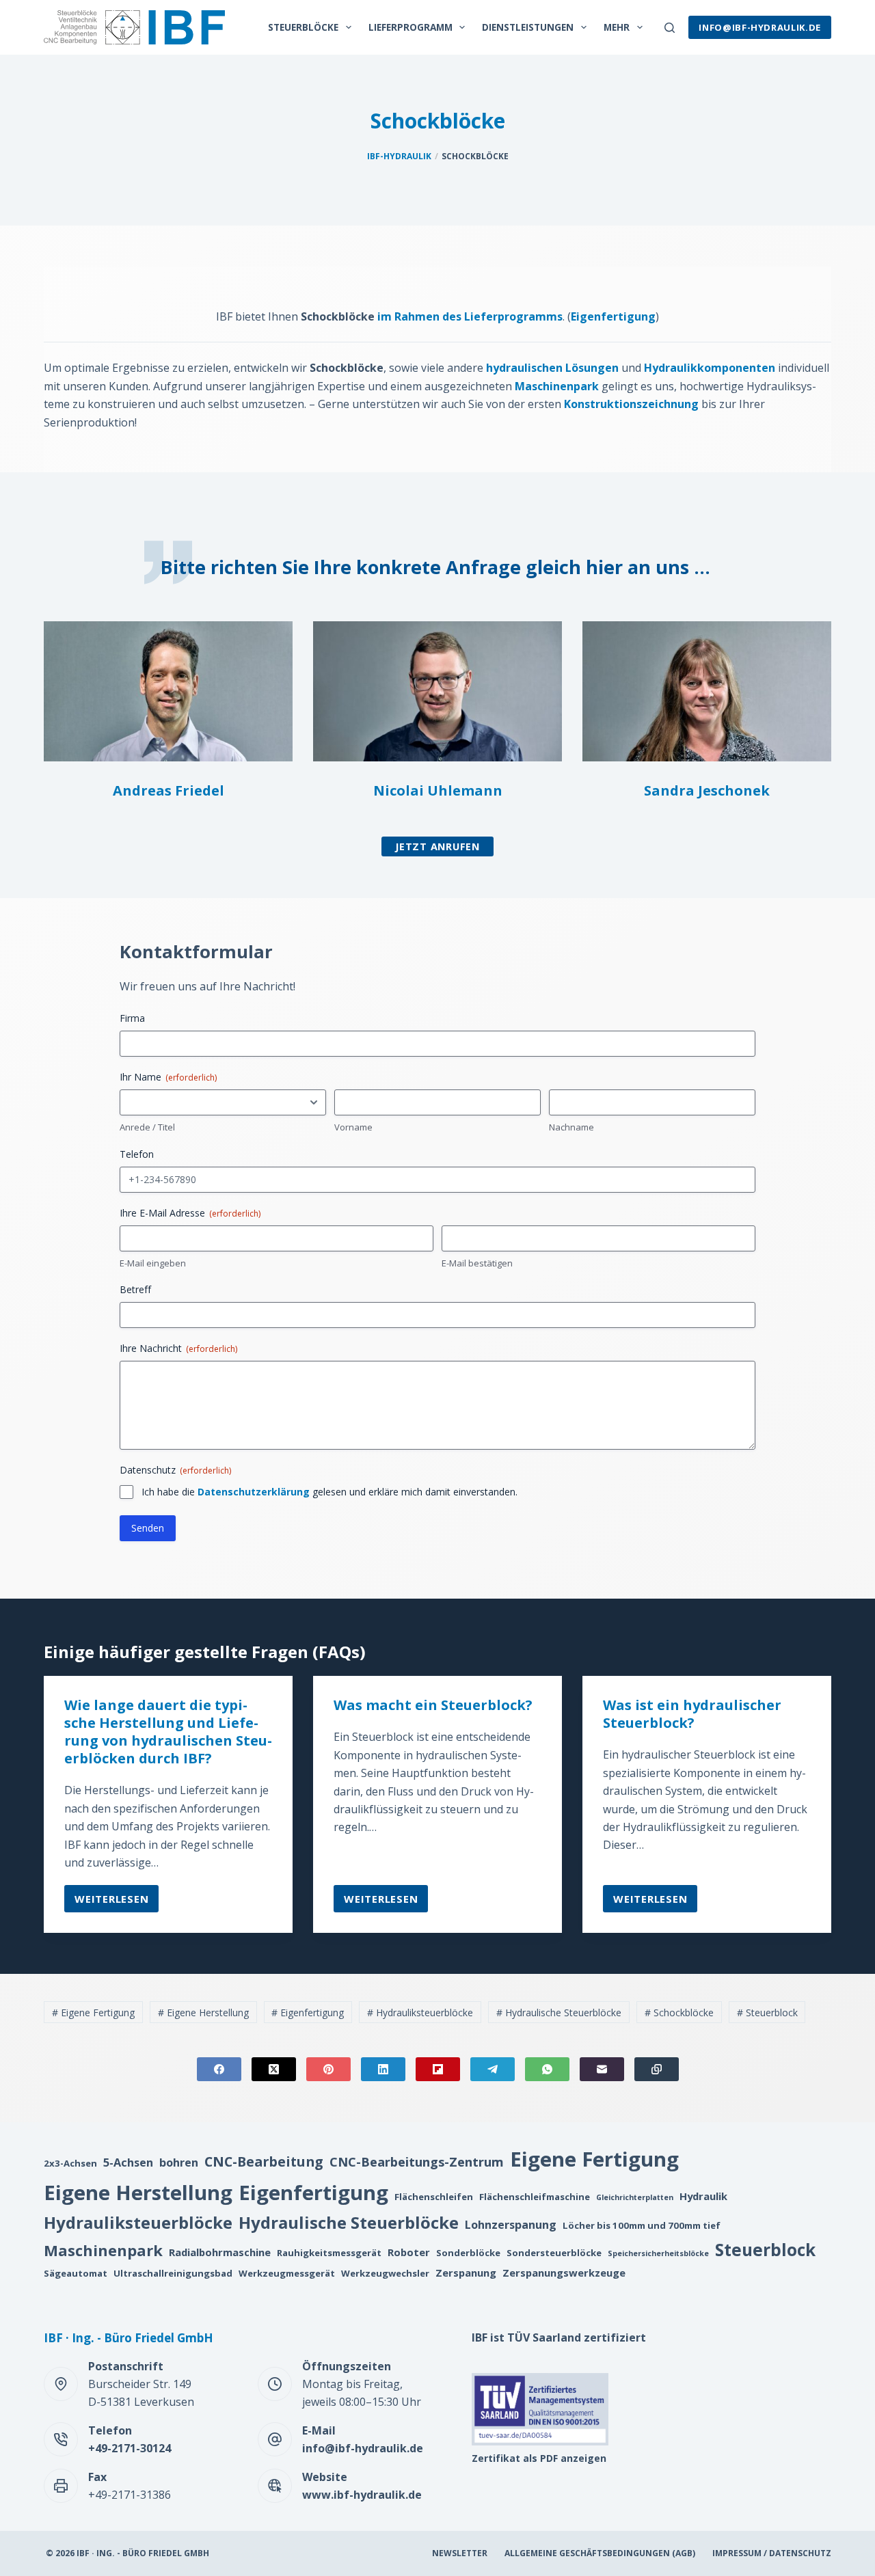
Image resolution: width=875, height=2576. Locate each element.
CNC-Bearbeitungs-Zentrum (417, 2161)
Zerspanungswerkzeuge (564, 2273)
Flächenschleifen (434, 2197)
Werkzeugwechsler (385, 2273)
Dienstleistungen (528, 27)
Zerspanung (466, 2273)
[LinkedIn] (383, 2069)
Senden (148, 1528)
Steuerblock (767, 2012)
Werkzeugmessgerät (287, 2273)
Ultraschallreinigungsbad (173, 2273)
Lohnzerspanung (511, 2225)
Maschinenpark (557, 386)
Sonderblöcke (468, 2253)
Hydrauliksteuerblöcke (420, 2012)
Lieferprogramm (410, 27)
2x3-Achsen (70, 2163)
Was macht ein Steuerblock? (433, 1705)
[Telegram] (493, 2069)
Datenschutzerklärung (254, 1492)
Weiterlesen (112, 1902)
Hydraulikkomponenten (710, 368)
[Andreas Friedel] (168, 691)
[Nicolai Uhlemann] (437, 691)
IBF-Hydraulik (399, 156)
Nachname (571, 1127)
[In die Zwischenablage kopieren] (657, 2069)
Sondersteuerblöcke (554, 2253)
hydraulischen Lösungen (552, 368)
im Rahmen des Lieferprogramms (470, 316)
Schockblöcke (679, 2012)
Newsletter (460, 2553)
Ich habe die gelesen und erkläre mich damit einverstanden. (329, 1492)
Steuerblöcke (303, 27)
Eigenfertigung (613, 316)
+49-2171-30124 (130, 2448)
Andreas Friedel (169, 790)
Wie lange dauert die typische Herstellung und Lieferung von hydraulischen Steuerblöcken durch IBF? (168, 1732)
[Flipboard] (438, 2069)
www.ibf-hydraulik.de (362, 2495)
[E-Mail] (602, 2069)
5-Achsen (128, 2163)
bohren (179, 2163)
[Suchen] (670, 28)
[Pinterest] (328, 2069)
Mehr (617, 27)
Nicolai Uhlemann (438, 790)
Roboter (409, 2252)
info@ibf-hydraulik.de (760, 27)
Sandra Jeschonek (707, 790)
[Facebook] (219, 2069)
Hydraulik (703, 2196)
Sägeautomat (76, 2273)
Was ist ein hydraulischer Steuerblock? (692, 1714)
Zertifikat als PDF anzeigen (539, 2458)
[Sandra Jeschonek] (707, 691)
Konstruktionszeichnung (631, 404)
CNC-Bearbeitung (264, 2161)
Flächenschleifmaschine (535, 2197)
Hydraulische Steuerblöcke (559, 2012)
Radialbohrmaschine (220, 2252)
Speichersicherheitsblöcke (658, 2253)
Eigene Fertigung (93, 2012)
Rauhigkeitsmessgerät (329, 2253)
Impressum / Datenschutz (772, 2553)
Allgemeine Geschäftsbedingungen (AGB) (600, 2553)
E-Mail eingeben (153, 1263)
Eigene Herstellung (203, 2012)
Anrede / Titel (147, 1127)
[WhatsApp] (547, 2069)
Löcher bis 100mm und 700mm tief (642, 2225)
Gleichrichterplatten (635, 2197)
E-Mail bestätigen (477, 1263)
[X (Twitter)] (274, 2069)
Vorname (353, 1127)
